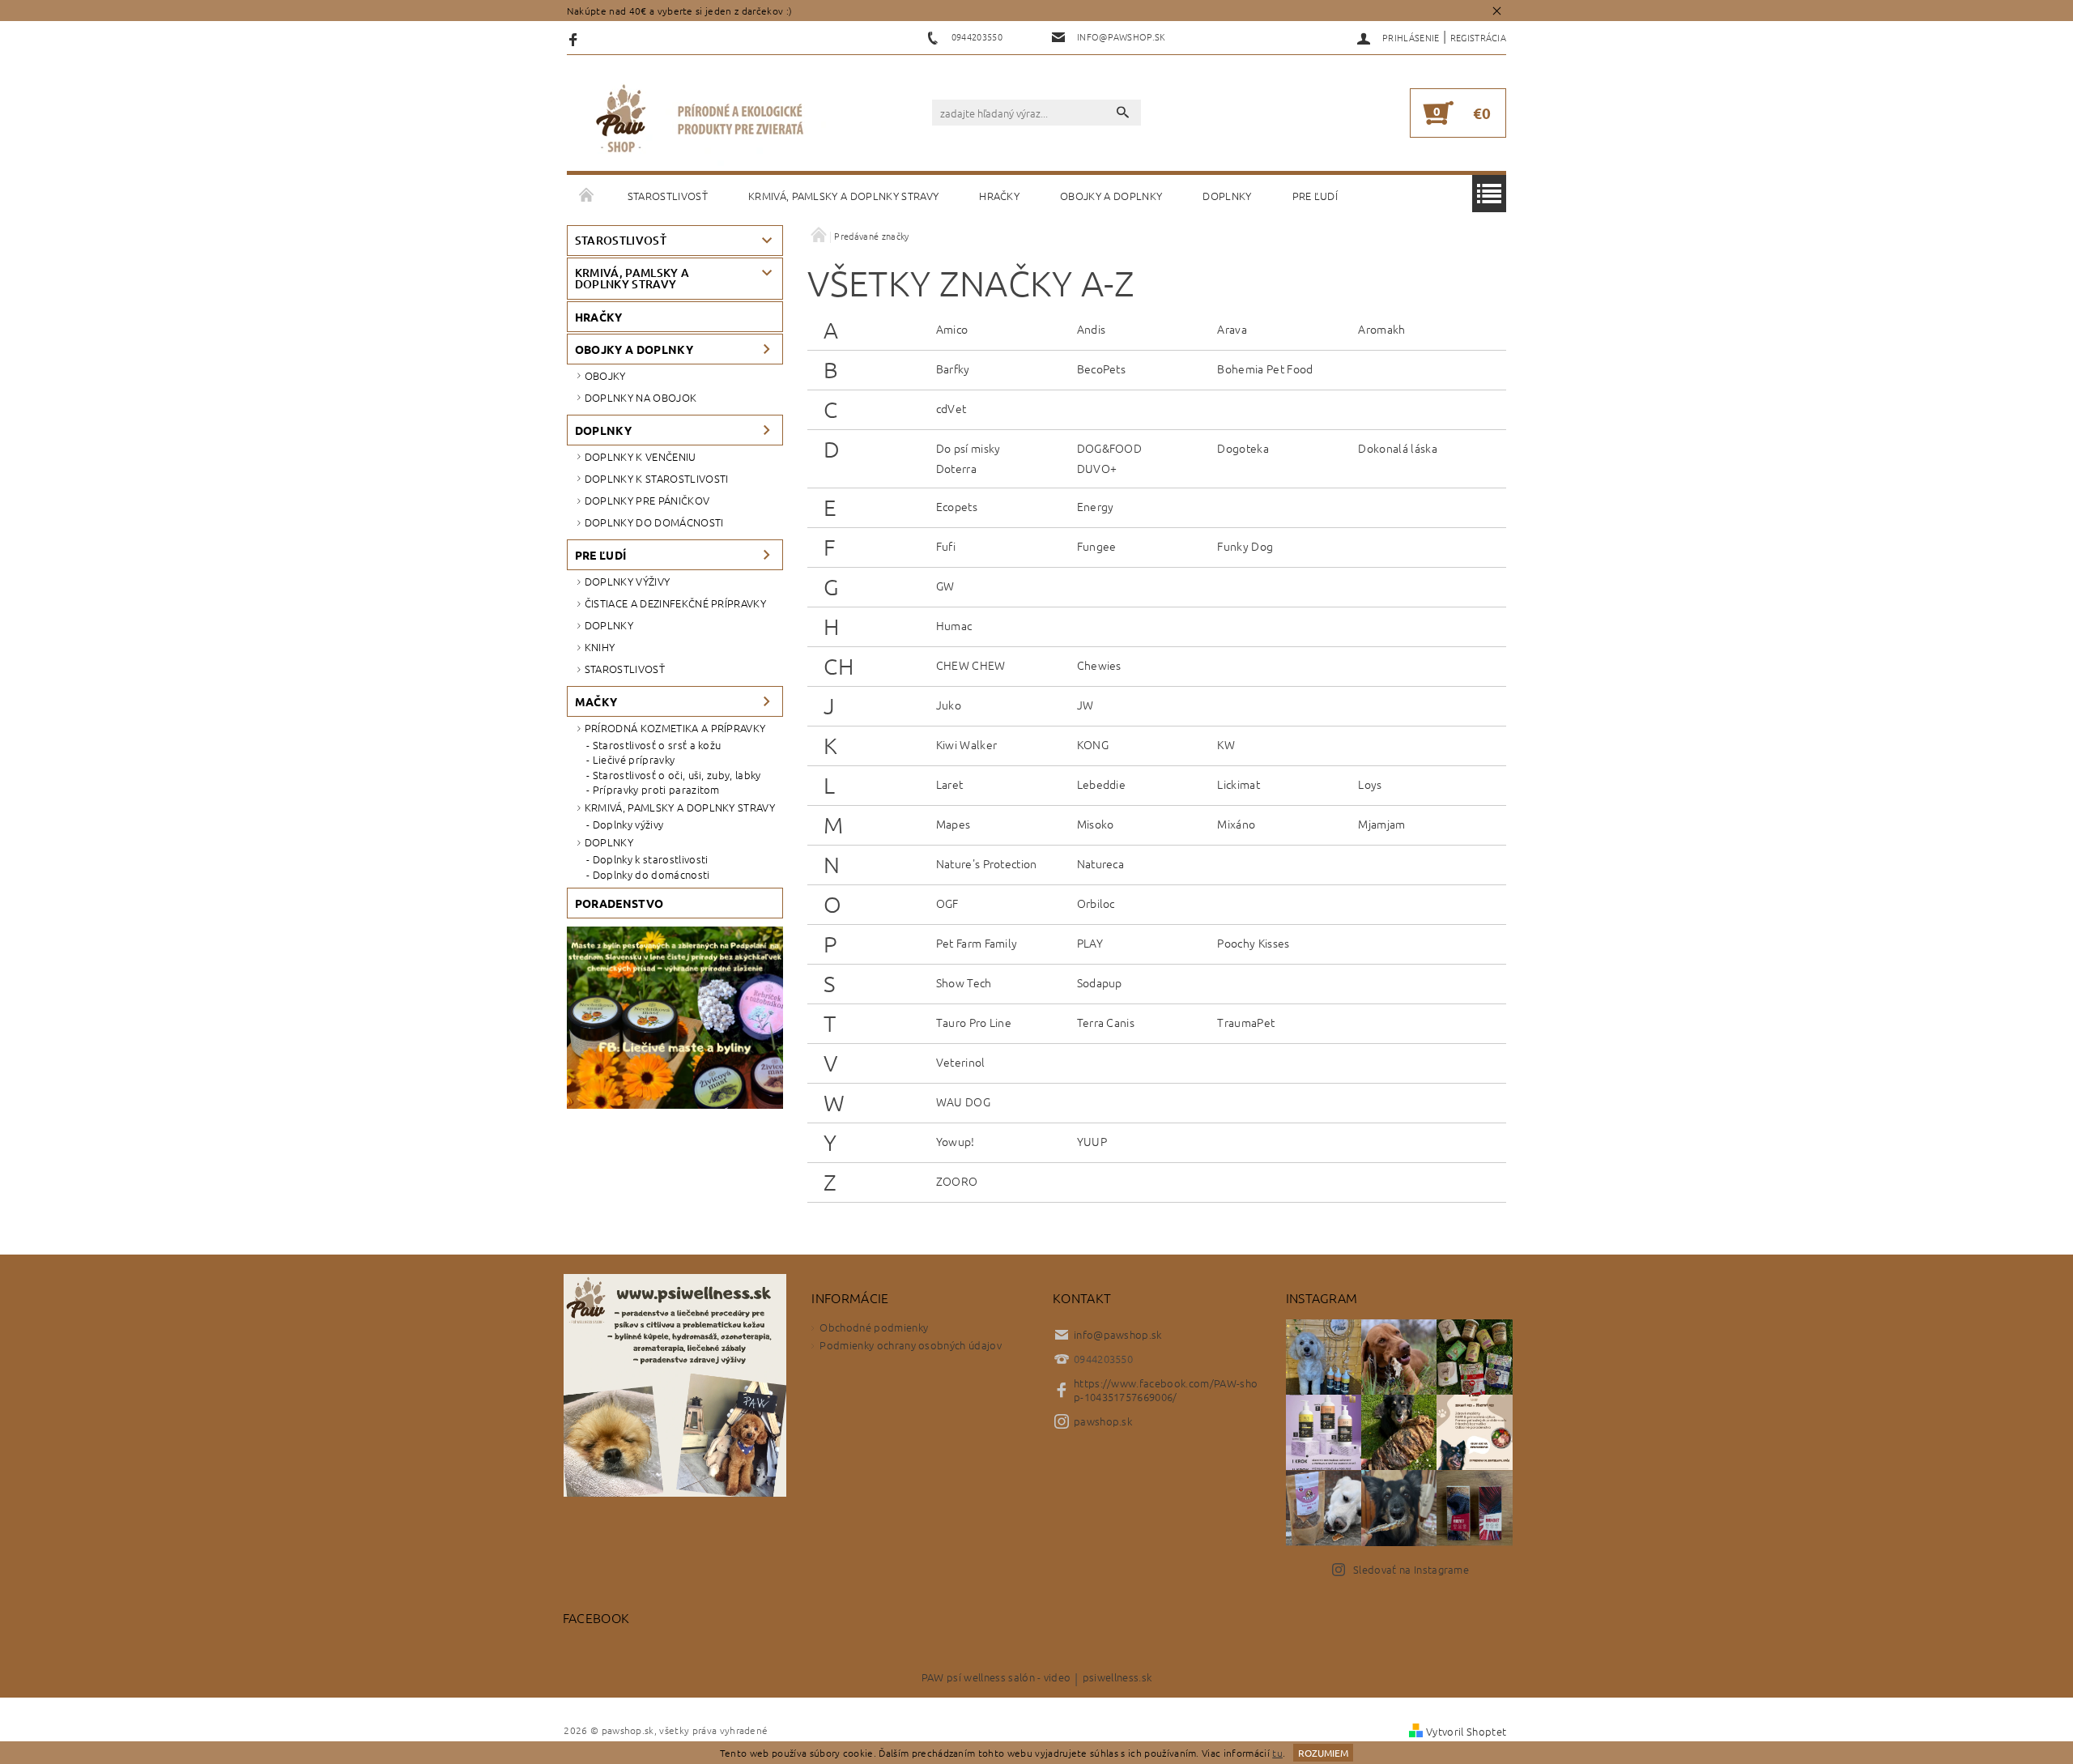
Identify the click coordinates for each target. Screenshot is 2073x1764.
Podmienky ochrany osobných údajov (911, 1345)
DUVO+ (1097, 468)
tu (1277, 1753)
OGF (947, 903)
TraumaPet (1246, 1022)
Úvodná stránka (587, 196)
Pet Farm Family (977, 943)
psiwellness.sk (1117, 1678)
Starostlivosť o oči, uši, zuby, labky (677, 775)
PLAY (1090, 943)
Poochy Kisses (1253, 943)
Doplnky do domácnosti (654, 522)
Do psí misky (968, 448)
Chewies (1099, 665)
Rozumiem (1323, 1753)
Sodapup (1100, 982)
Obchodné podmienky (874, 1327)
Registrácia (1479, 37)
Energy (1096, 506)
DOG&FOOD (1110, 448)
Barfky (953, 369)
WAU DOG (963, 1101)
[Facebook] (575, 38)
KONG (1093, 744)
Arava (1232, 329)
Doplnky (1227, 196)
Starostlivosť (668, 196)
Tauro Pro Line (974, 1022)
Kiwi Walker (967, 744)
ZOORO (957, 1181)
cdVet (951, 408)
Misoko (1096, 824)
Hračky (999, 196)
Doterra (956, 468)
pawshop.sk (1103, 1421)
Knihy (600, 647)
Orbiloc (1096, 903)
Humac (954, 625)
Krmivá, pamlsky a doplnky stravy (843, 196)
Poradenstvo (619, 903)
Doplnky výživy (627, 581)
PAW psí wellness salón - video (996, 1678)
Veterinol (961, 1062)
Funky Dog (1245, 546)
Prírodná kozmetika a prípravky (675, 728)
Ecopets (957, 506)
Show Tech (964, 982)
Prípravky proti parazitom (656, 790)
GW (945, 586)
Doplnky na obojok (641, 397)
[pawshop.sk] (700, 121)
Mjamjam (1381, 824)
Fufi (946, 546)
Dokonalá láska (1397, 448)
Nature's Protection (987, 863)
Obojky (605, 375)
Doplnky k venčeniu (641, 456)
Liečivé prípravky (634, 760)
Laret (950, 784)
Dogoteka (1243, 448)
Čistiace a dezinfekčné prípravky (675, 603)
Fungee (1097, 546)
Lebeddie (1102, 784)
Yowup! (956, 1141)
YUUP (1092, 1141)
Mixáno (1236, 824)
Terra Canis (1106, 1022)
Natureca (1101, 863)
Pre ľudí (1315, 196)
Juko (949, 705)
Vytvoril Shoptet (1466, 1731)
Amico (952, 329)
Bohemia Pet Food (1265, 369)
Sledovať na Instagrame (1411, 1569)
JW (1085, 705)
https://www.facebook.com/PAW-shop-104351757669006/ (1166, 1390)
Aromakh (1381, 329)
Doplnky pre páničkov (647, 500)
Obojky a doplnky (1111, 196)
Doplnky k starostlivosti (657, 478)
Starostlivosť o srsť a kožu (657, 745)
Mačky (596, 701)
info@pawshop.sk (1118, 1334)
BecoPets (1102, 369)
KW (1226, 744)
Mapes (953, 824)
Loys (1370, 784)
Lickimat (1239, 784)
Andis (1092, 329)
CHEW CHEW (971, 665)
